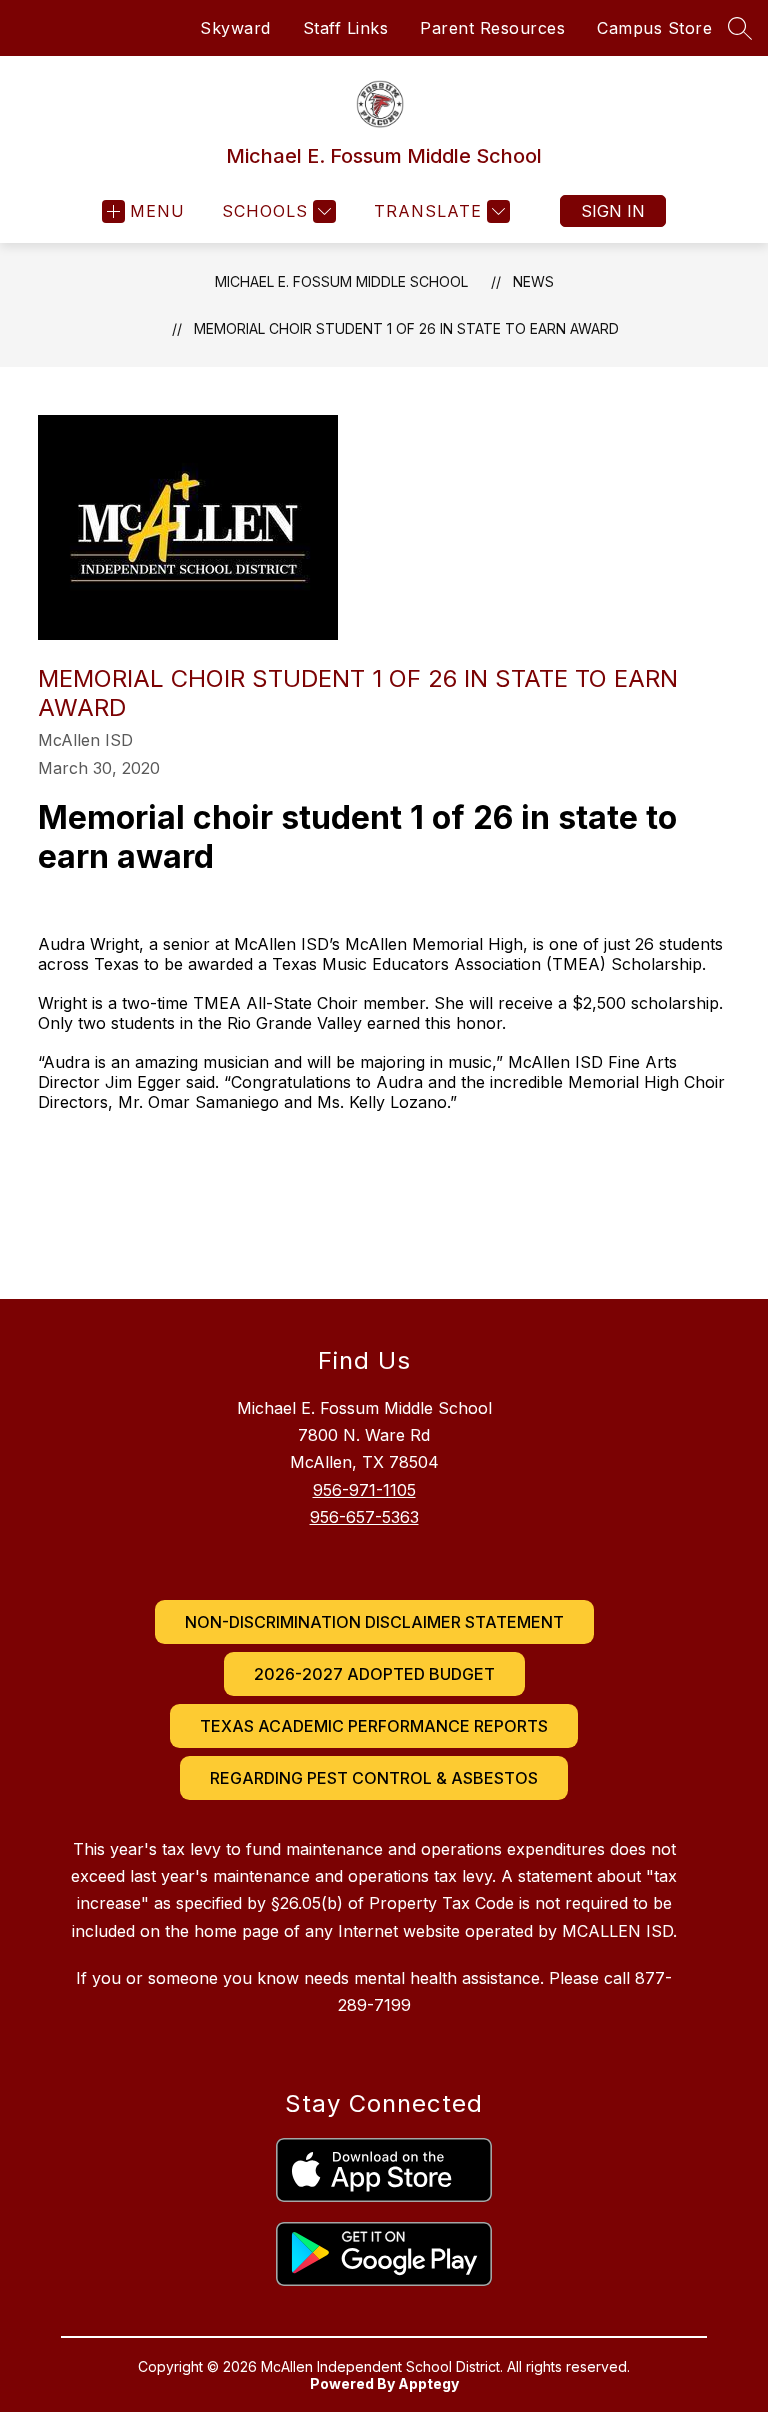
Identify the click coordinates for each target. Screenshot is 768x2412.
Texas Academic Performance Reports (374, 1726)
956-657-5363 (364, 1517)
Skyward (235, 28)
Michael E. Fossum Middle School (341, 281)
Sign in (613, 211)
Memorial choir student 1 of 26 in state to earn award (406, 328)
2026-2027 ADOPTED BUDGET (374, 1674)
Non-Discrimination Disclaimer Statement (374, 1622)
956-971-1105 (364, 1490)
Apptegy (428, 2383)
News (533, 281)
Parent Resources (492, 28)
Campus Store (654, 28)
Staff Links (346, 28)
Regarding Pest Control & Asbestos (374, 1778)
